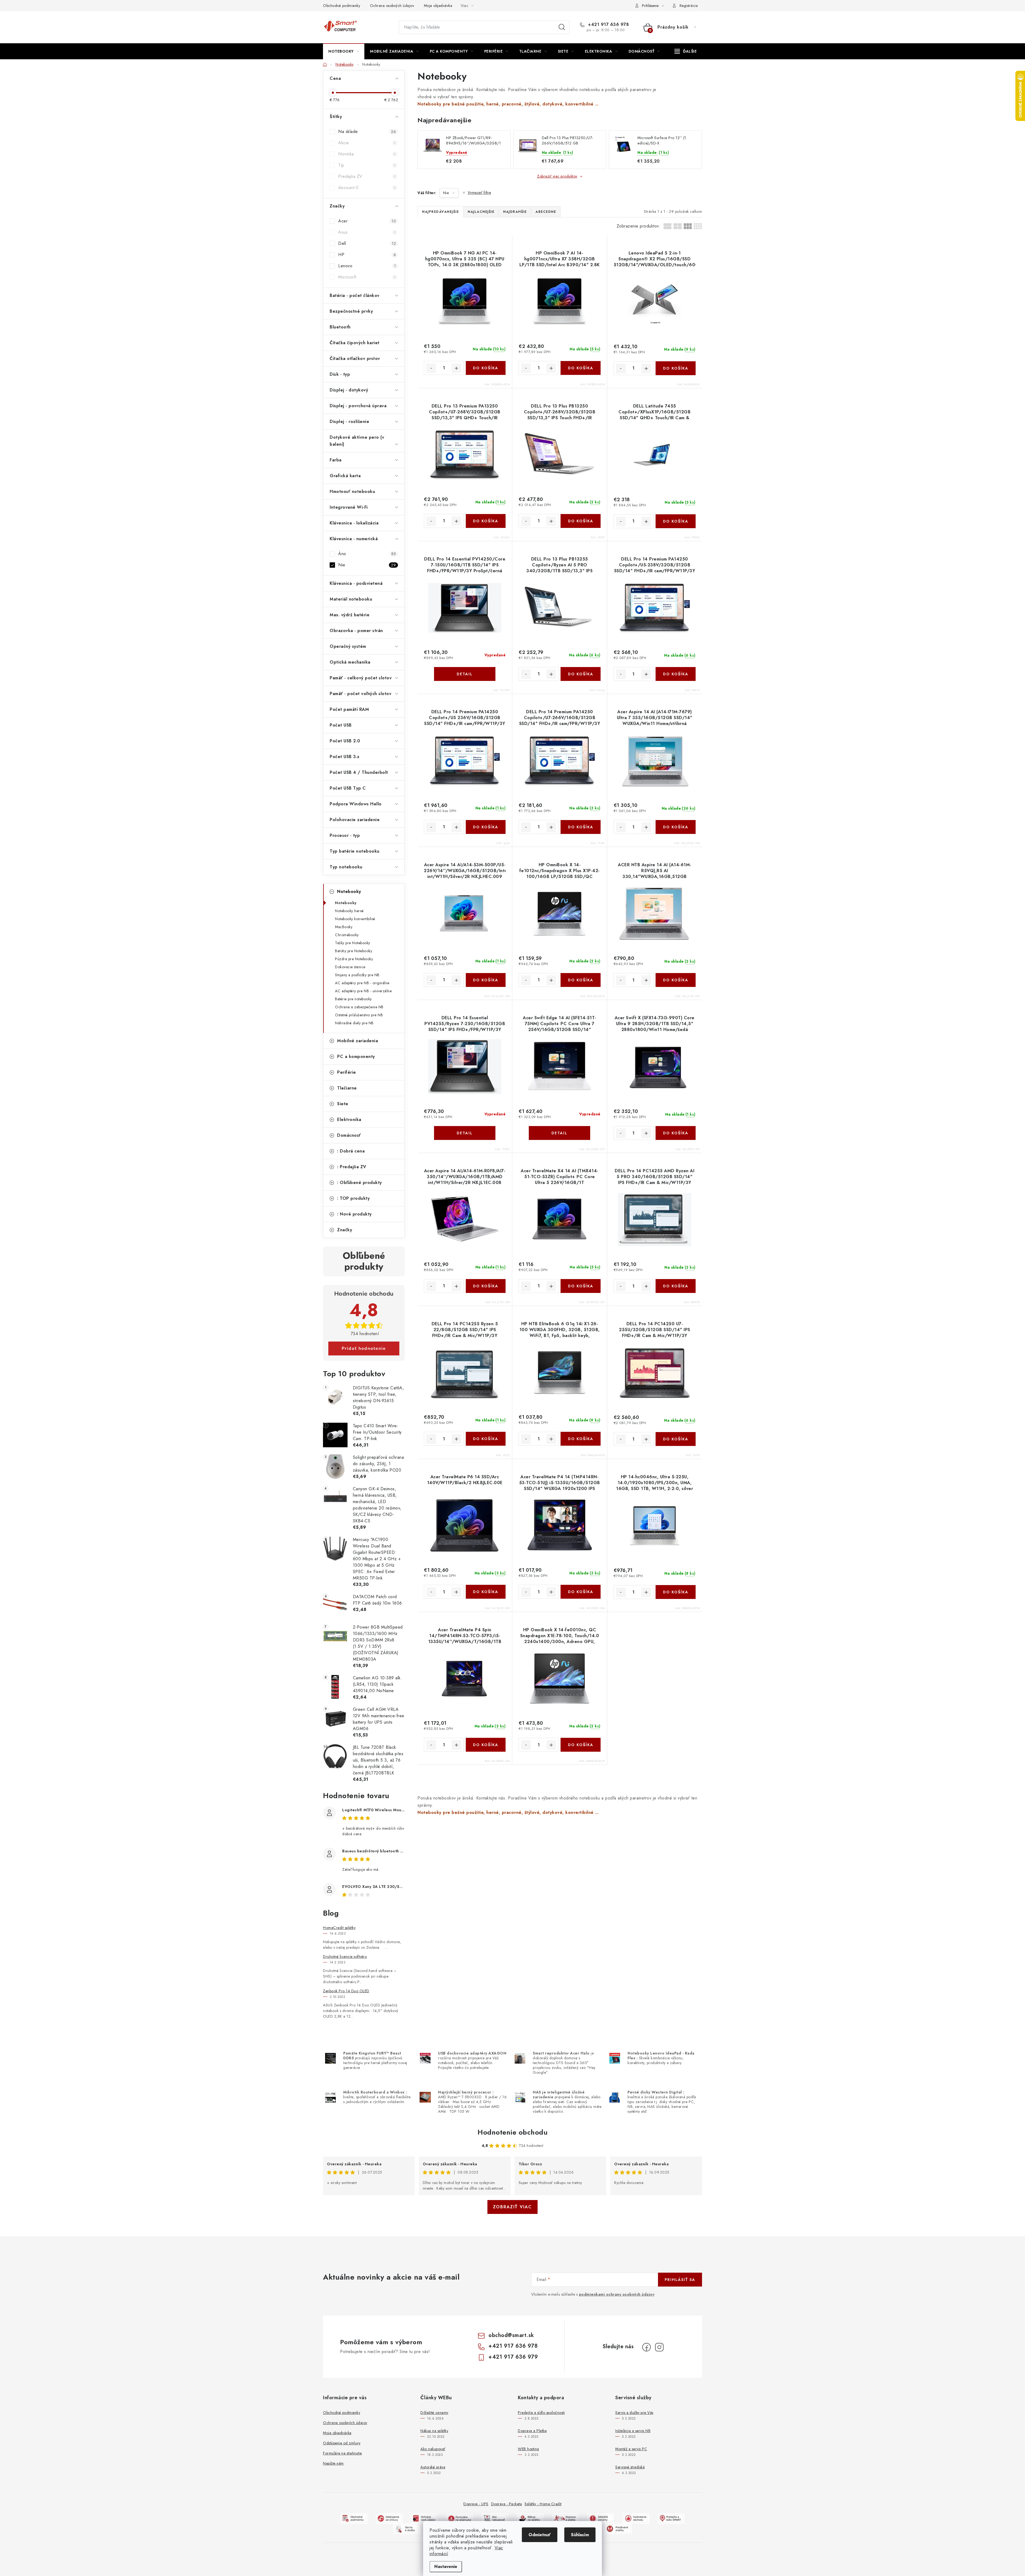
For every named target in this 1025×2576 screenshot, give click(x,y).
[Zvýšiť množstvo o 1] (456, 368)
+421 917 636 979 (513, 2357)
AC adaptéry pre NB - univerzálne (363, 991)
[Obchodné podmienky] (354, 2518)
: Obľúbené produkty (360, 1183)
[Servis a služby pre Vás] (407, 2529)
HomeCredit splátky (339, 1928)
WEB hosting (529, 2449)
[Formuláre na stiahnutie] (460, 2518)
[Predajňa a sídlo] (671, 2518)
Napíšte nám (333, 2463)
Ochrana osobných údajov (392, 6)
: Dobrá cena (351, 1151)
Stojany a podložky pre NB (357, 975)
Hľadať (562, 27)
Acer (367, 221)
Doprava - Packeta (507, 2504)
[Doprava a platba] (565, 2518)
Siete (343, 1104)
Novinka (367, 154)
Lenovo (367, 266)
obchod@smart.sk (511, 2335)
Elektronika (349, 1120)
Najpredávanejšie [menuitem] (440, 212)
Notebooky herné (349, 911)
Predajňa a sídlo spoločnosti (541, 2413)
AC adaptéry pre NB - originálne (362, 983)
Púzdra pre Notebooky (354, 959)
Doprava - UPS (476, 2504)
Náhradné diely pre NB (354, 1023)
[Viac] (686, 51)
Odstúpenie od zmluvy (342, 2443)
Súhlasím (580, 2535)
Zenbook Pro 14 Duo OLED (346, 1991)
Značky (345, 1230)
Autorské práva (433, 2467)
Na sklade (367, 132)
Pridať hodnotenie (364, 1348)
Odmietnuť (540, 2535)
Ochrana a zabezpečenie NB (359, 1007)
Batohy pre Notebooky (354, 951)
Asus (367, 232)
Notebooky (349, 891)
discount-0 (367, 188)
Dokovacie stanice (350, 967)
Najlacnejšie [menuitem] (481, 212)
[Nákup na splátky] (530, 2518)
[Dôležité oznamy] (601, 2518)
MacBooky (344, 927)
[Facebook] (646, 2347)
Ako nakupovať (433, 2449)
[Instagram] (659, 2347)
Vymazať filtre (479, 193)
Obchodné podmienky (342, 6)
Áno (367, 554)
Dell (367, 243)
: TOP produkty (353, 1198)
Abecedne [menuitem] (546, 212)
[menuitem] (344, 51)
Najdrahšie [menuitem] (515, 212)
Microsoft (367, 277)
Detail (465, 674)
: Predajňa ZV (352, 1167)
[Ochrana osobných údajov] (424, 2518)
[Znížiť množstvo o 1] (431, 368)
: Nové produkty (354, 1214)
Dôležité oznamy (434, 2413)
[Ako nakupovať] (495, 2518)
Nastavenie (446, 2567)
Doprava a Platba (532, 2431)
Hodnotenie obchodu (512, 2132)
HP (367, 255)
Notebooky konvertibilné (355, 919)
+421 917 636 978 (608, 25)
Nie (367, 565)
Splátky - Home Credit (543, 2504)
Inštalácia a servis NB (633, 2431)
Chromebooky (347, 935)
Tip (367, 165)
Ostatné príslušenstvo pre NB (359, 1015)
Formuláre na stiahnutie (342, 2453)
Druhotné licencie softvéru (345, 1956)
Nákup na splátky (434, 2431)
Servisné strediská (630, 2467)
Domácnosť (349, 1135)
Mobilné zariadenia (358, 1041)
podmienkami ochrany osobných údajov (617, 2294)
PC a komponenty (356, 1056)
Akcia (367, 143)
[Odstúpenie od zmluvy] (389, 2518)
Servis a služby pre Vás (634, 2413)
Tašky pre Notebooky (353, 943)
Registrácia (689, 6)
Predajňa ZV (367, 176)
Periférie (347, 1072)
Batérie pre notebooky (353, 999)
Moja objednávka (438, 6)
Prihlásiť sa (680, 2280)
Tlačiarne (347, 1088)
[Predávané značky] (618, 2529)
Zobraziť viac (512, 2207)
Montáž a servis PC (631, 2449)
